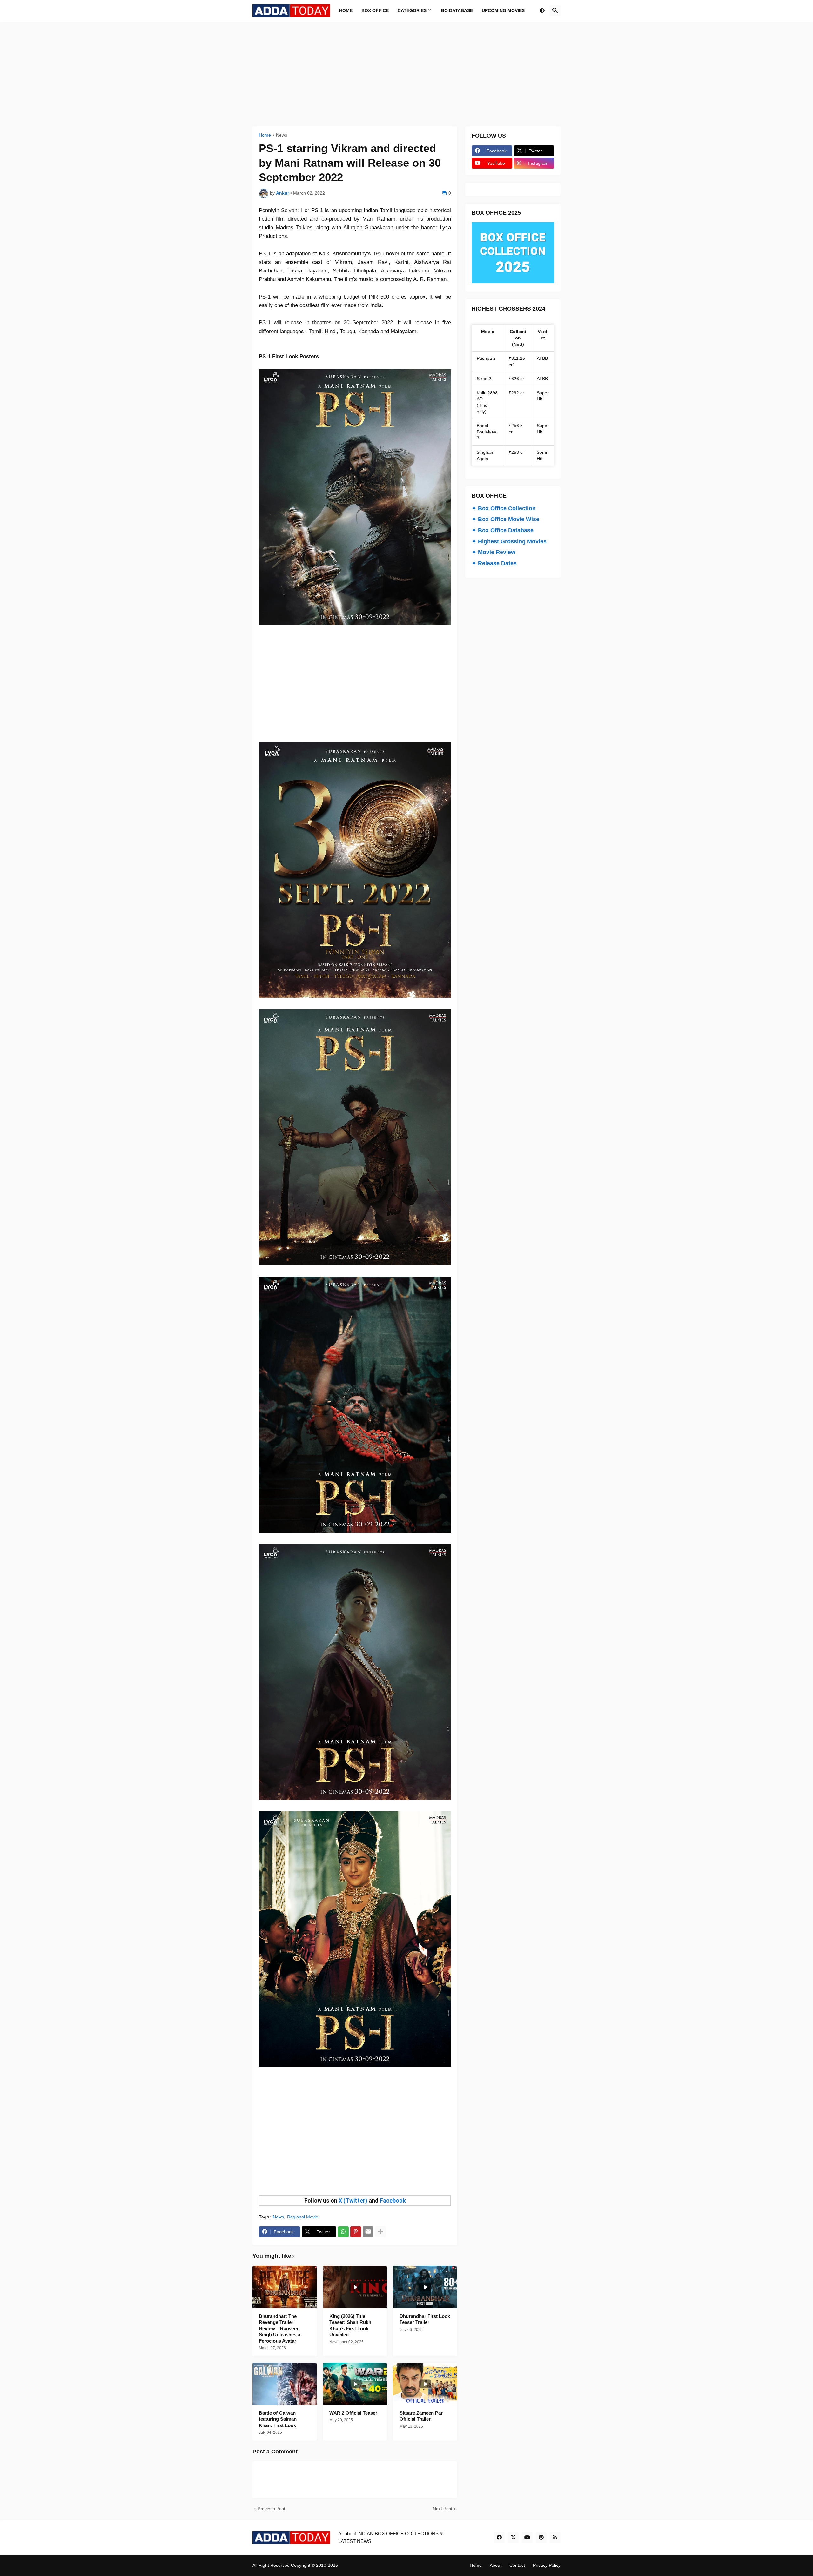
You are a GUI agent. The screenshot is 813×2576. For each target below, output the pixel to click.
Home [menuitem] (346, 10)
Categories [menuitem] (412, 10)
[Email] (368, 2232)
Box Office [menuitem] (375, 10)
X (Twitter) (353, 2200)
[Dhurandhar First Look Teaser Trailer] (425, 2287)
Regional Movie (303, 2217)
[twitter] (513, 2538)
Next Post (443, 2509)
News (282, 135)
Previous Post (271, 2509)
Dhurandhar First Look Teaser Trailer (425, 2319)
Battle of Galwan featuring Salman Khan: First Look (278, 2419)
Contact (517, 2565)
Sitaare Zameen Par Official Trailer (421, 2416)
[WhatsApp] (343, 2232)
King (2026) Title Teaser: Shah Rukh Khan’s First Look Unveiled (350, 2325)
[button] (542, 11)
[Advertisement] (406, 74)
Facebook (393, 2200)
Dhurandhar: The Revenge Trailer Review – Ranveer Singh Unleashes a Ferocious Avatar (279, 2328)
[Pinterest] (356, 2232)
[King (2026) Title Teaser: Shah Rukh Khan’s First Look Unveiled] (355, 2287)
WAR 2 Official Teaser (353, 2413)
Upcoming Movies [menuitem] (503, 10)
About (496, 2565)
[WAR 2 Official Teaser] (355, 2384)
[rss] (555, 2538)
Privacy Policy (547, 2565)
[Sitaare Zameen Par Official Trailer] (425, 2384)
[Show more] (380, 2232)
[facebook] (499, 2538)
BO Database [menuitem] (457, 10)
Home (265, 135)
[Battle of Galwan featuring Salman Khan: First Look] (285, 2384)
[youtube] (527, 2538)
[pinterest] (541, 2538)
